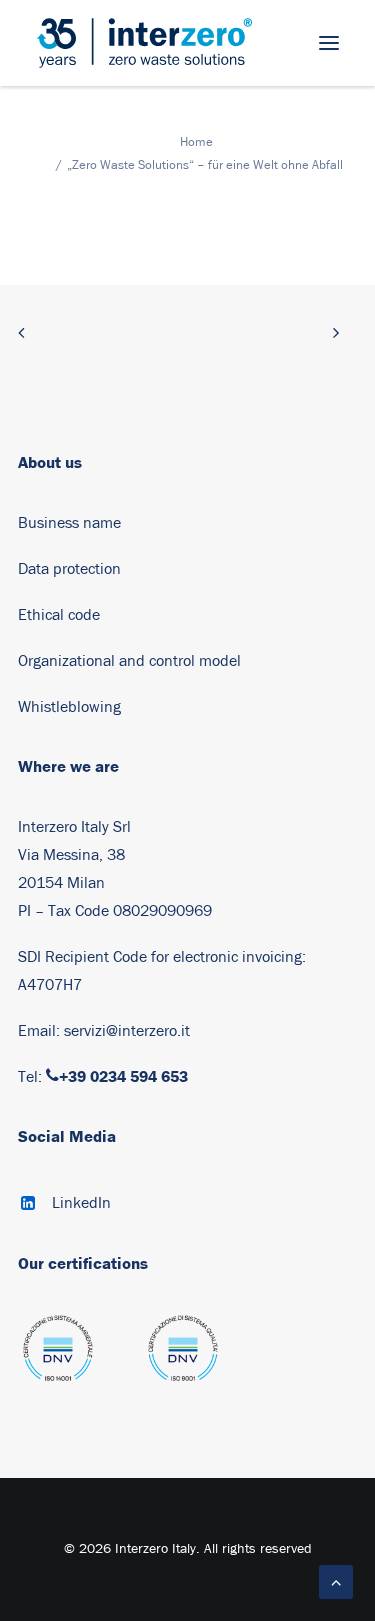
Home (196, 142)
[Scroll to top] (336, 1581)
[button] (329, 43)
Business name (69, 523)
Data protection (69, 569)
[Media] (58, 1358)
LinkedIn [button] (81, 1203)
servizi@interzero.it (127, 1031)
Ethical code (59, 615)
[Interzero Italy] (144, 43)
